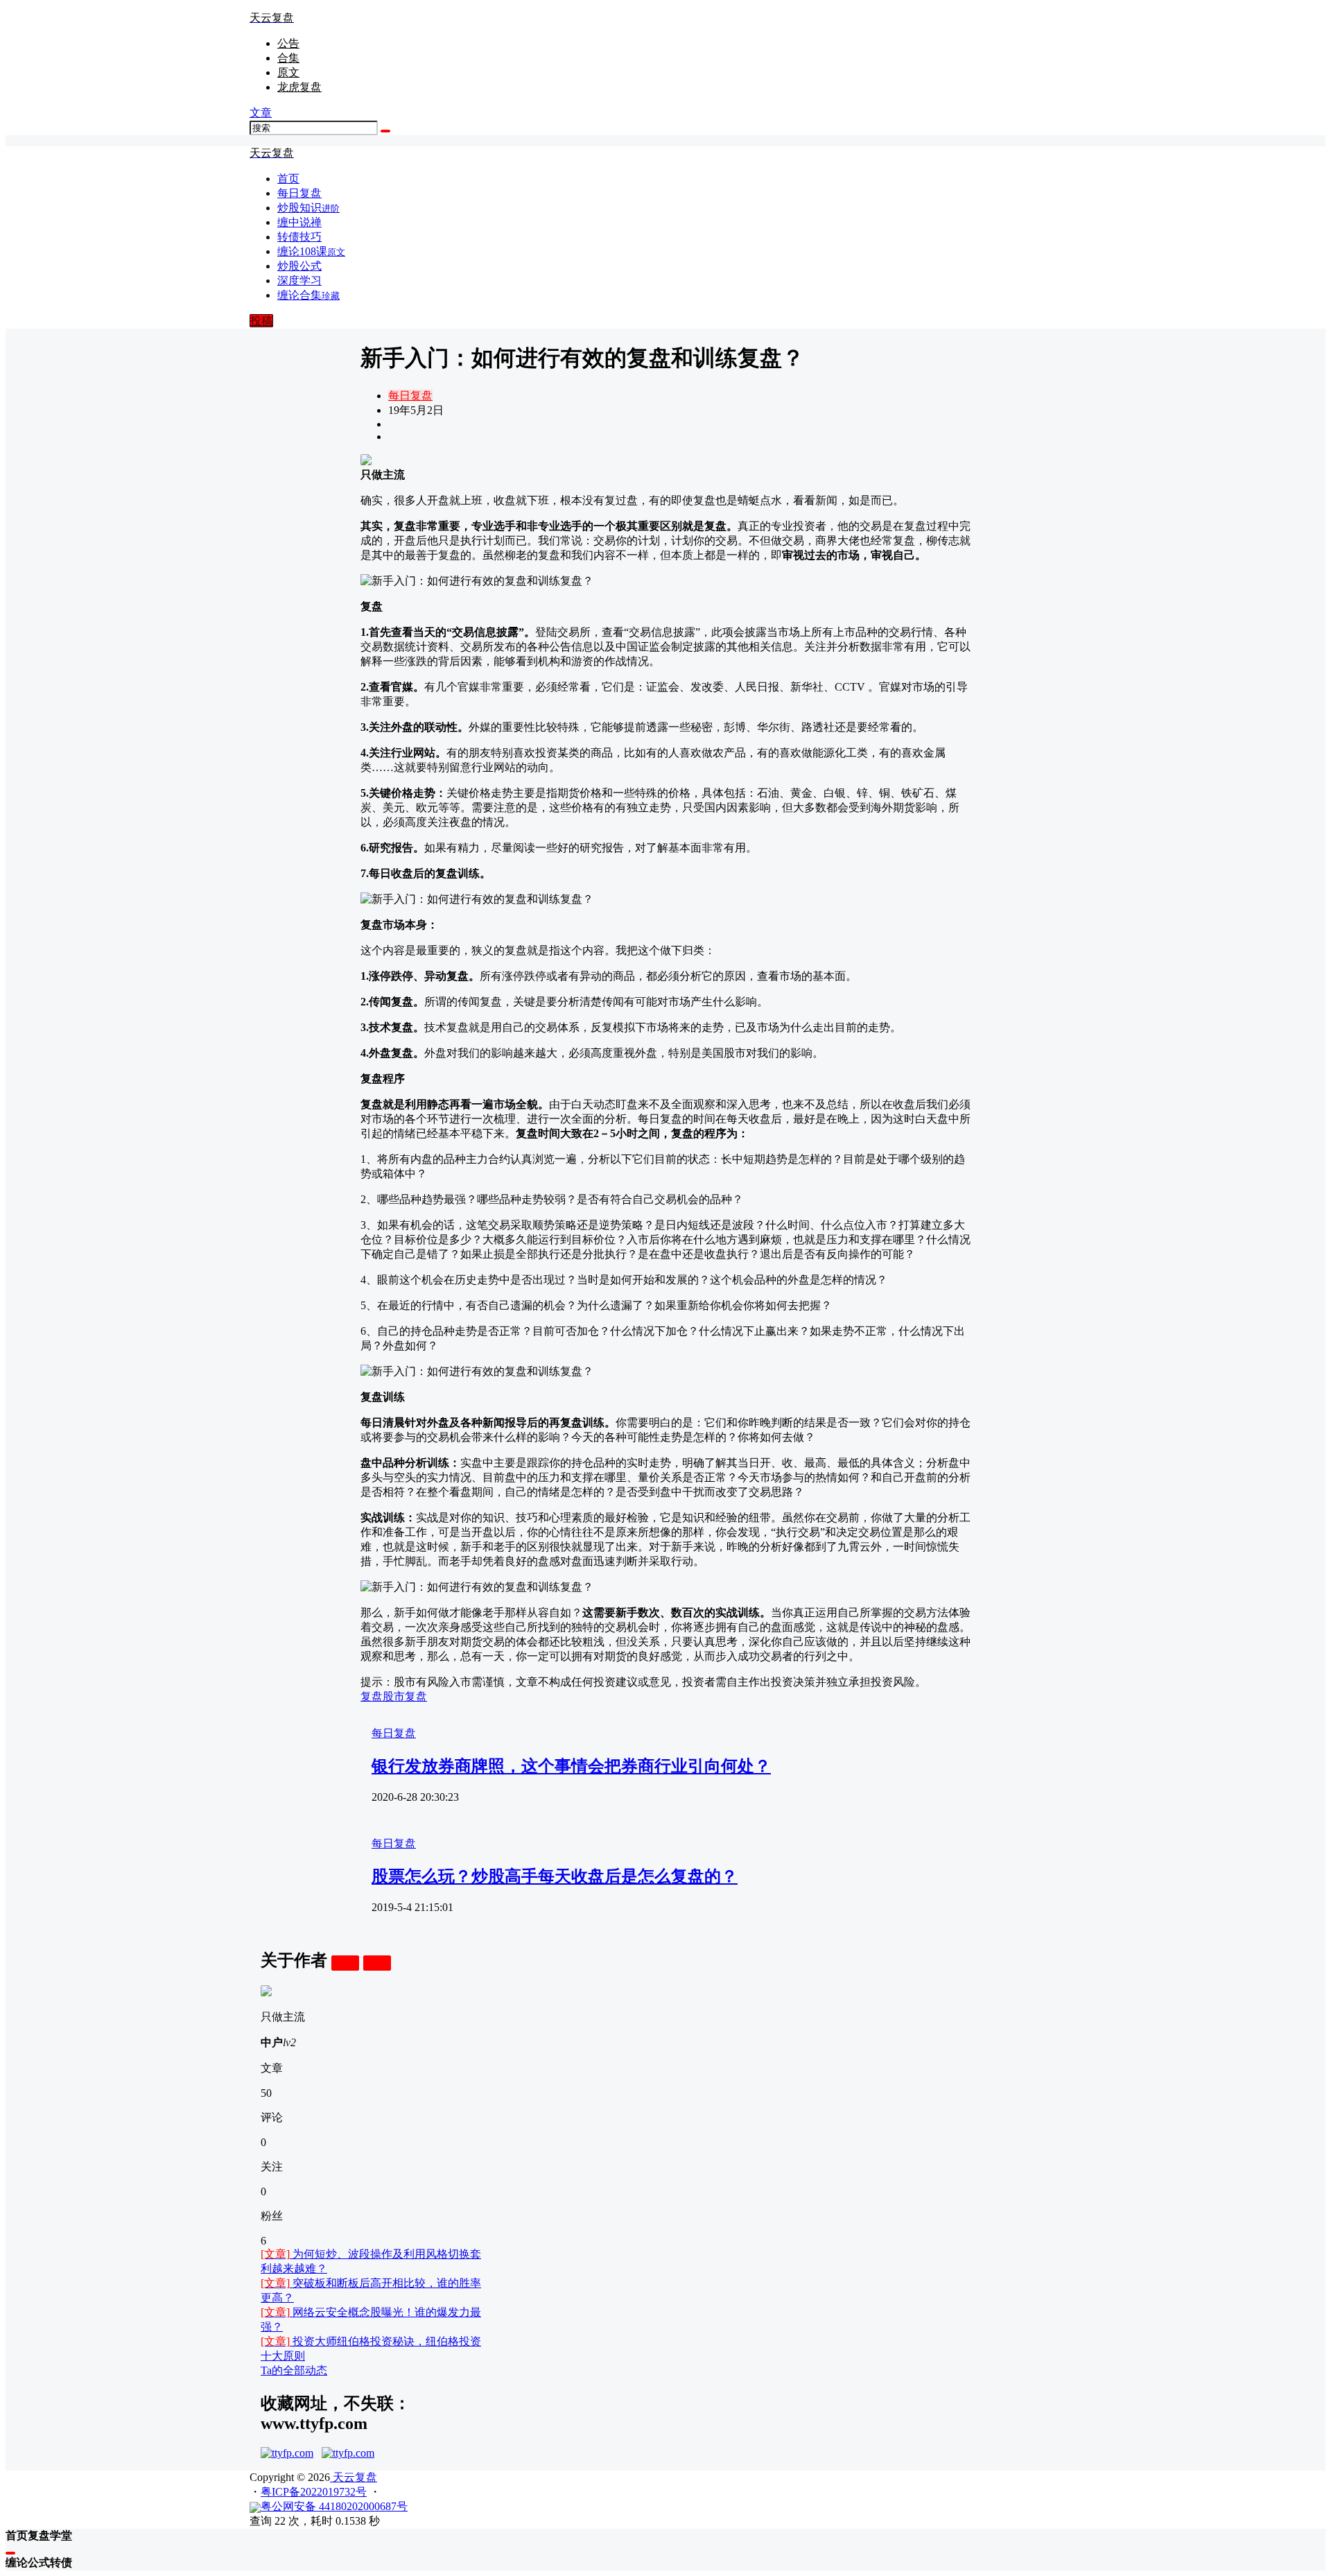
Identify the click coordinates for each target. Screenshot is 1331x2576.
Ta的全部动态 (294, 2370)
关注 (345, 1963)
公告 (288, 43)
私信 (377, 1963)
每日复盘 (410, 396)
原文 (288, 72)
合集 (288, 58)
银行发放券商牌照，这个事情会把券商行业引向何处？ (571, 1766)
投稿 (261, 321)
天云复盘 (354, 2477)
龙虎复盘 (299, 87)
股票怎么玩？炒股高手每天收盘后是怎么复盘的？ (555, 1876)
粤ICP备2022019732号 (314, 2492)
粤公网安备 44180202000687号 (334, 2506)
